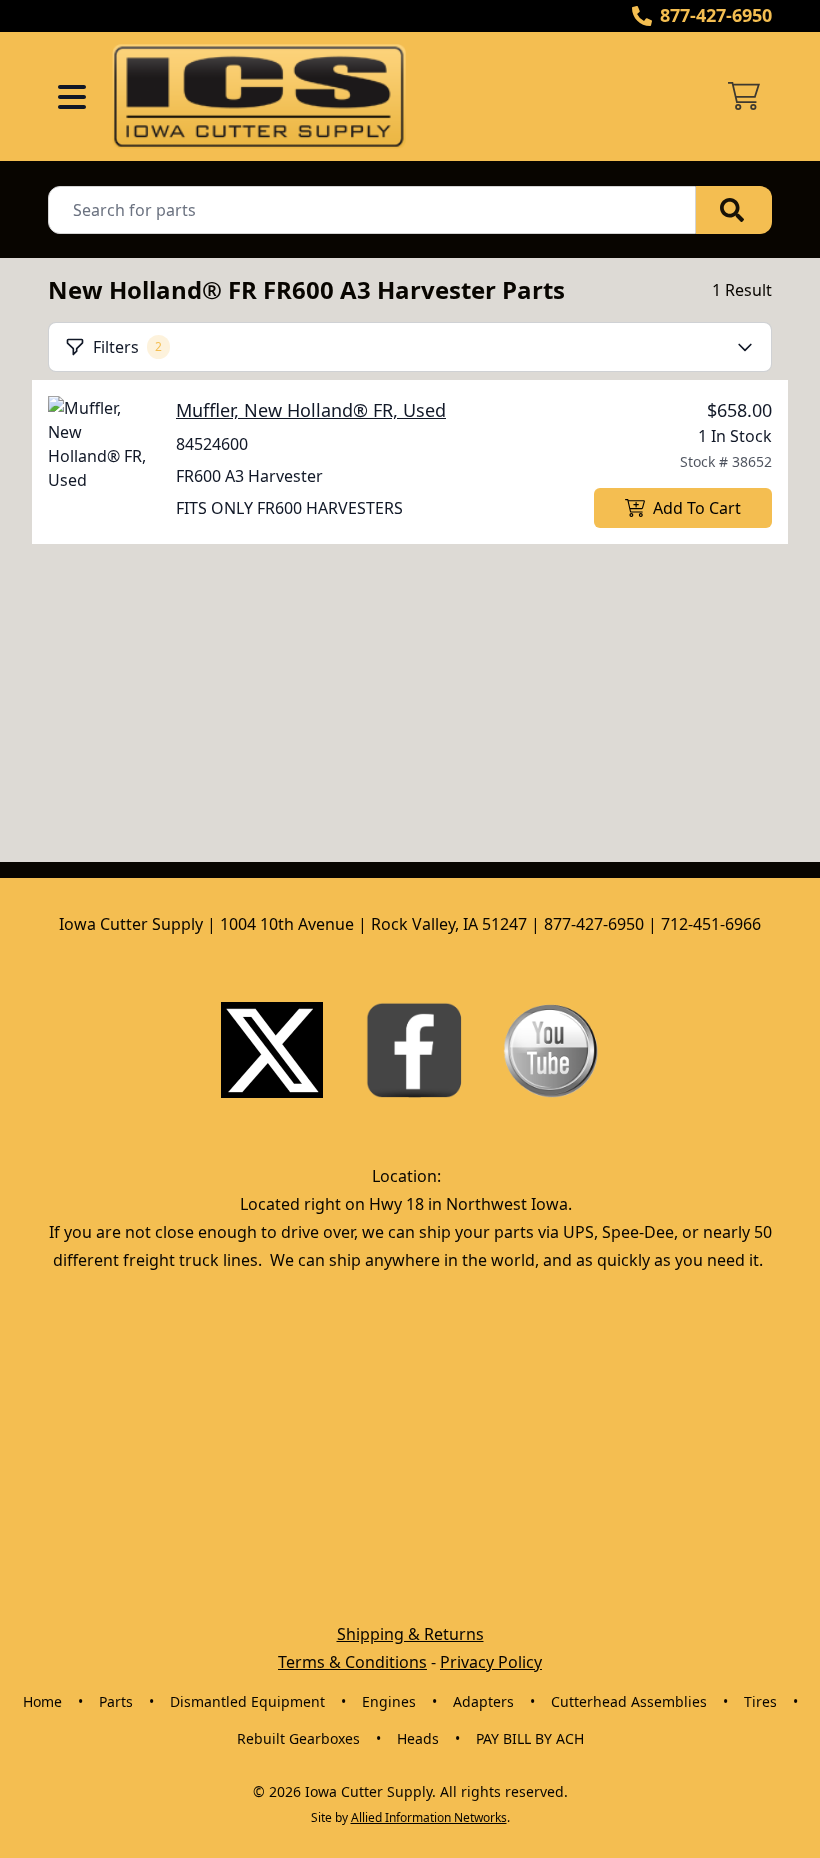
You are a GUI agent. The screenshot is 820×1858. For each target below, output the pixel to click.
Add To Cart (697, 508)
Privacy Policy (491, 1662)
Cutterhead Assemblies (629, 1701)
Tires (760, 1701)
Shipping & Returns (410, 1634)
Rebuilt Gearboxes (298, 1738)
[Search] (734, 210)
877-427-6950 (716, 15)
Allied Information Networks (429, 1817)
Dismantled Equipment (247, 1701)
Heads (418, 1738)
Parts (116, 1701)
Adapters (483, 1701)
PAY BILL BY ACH (530, 1738)
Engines (389, 1701)
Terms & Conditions (352, 1662)
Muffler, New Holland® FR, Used (311, 410)
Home (42, 1701)
